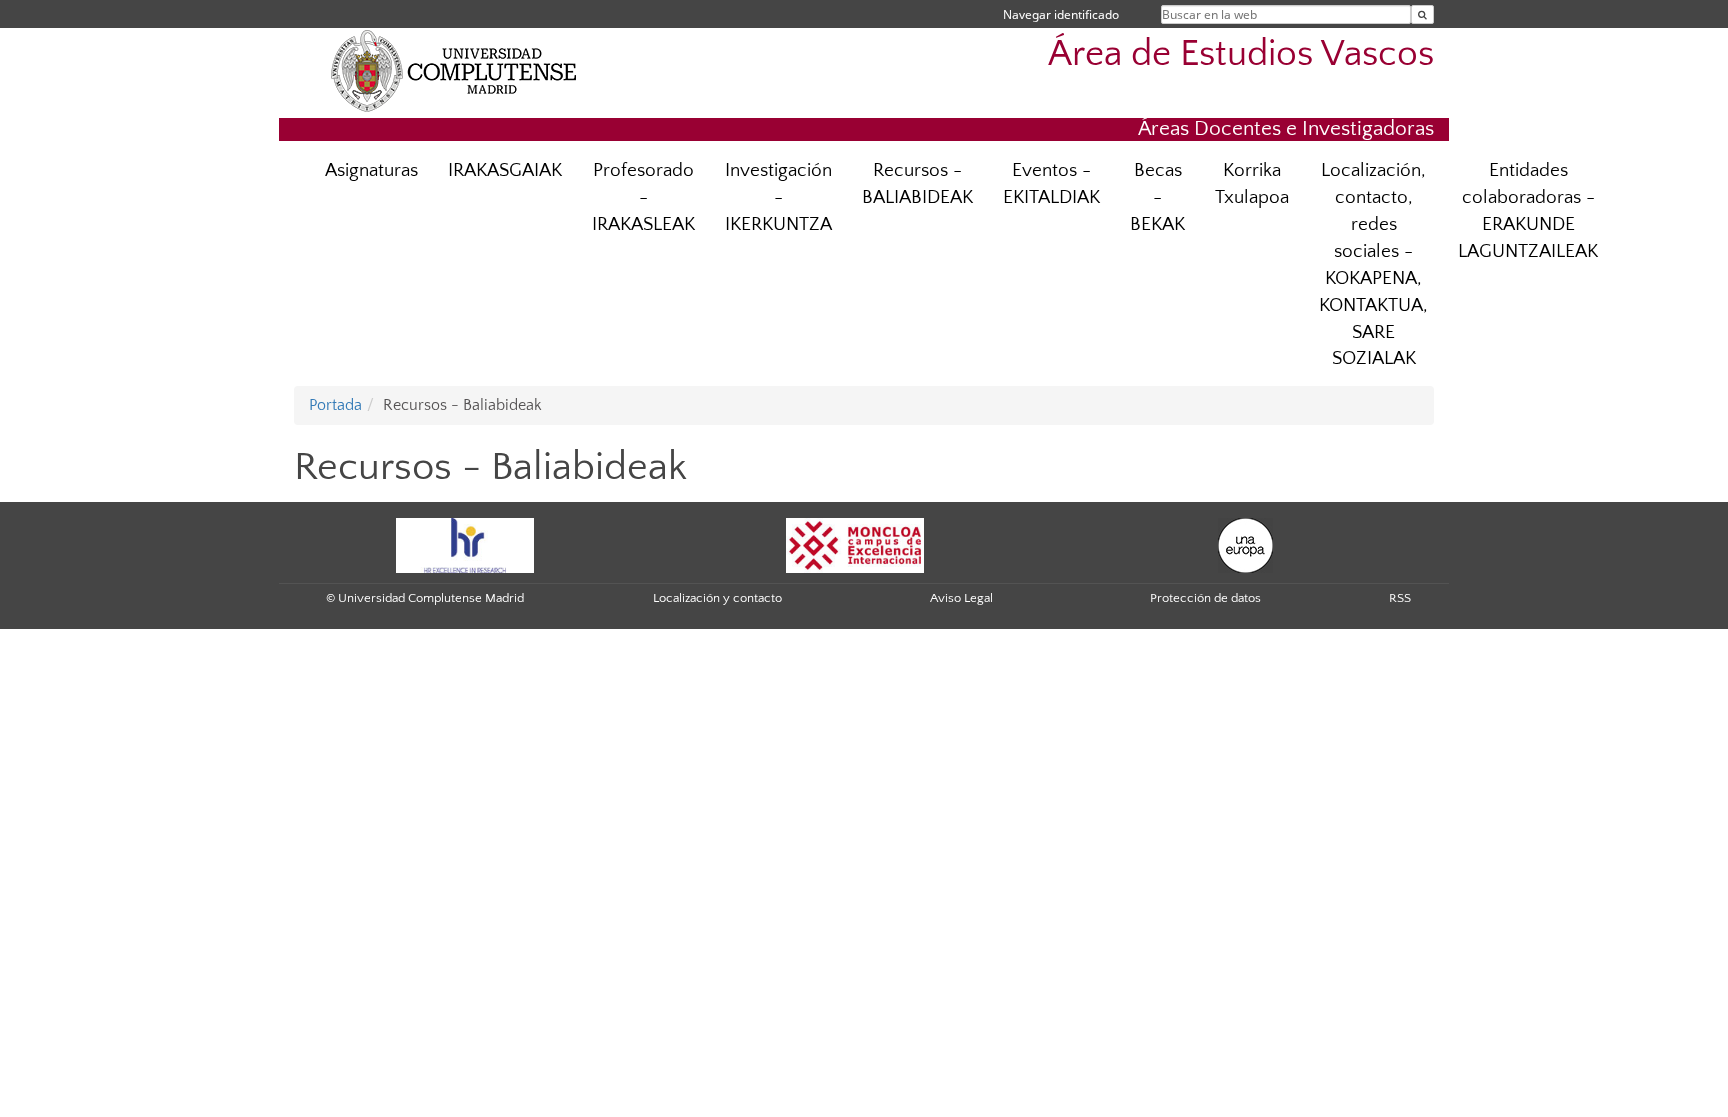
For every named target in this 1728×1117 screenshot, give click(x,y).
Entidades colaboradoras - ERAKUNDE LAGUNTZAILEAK (1528, 211)
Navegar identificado (1061, 14)
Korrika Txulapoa (1252, 184)
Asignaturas (371, 170)
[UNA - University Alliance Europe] (1245, 544)
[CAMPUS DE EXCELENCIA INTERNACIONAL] (855, 544)
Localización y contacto (717, 598)
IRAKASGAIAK (505, 170)
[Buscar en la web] (1422, 14)
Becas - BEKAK (1157, 197)
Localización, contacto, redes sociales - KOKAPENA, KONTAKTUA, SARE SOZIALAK (1373, 264)
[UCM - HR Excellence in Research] (465, 544)
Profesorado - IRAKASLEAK (643, 197)
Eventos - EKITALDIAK (1051, 184)
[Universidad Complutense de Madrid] (454, 70)
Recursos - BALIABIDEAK (917, 184)
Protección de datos (1205, 598)
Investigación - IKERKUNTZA (778, 197)
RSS (1400, 598)
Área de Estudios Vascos (1241, 54)
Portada (335, 405)
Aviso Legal (961, 598)
